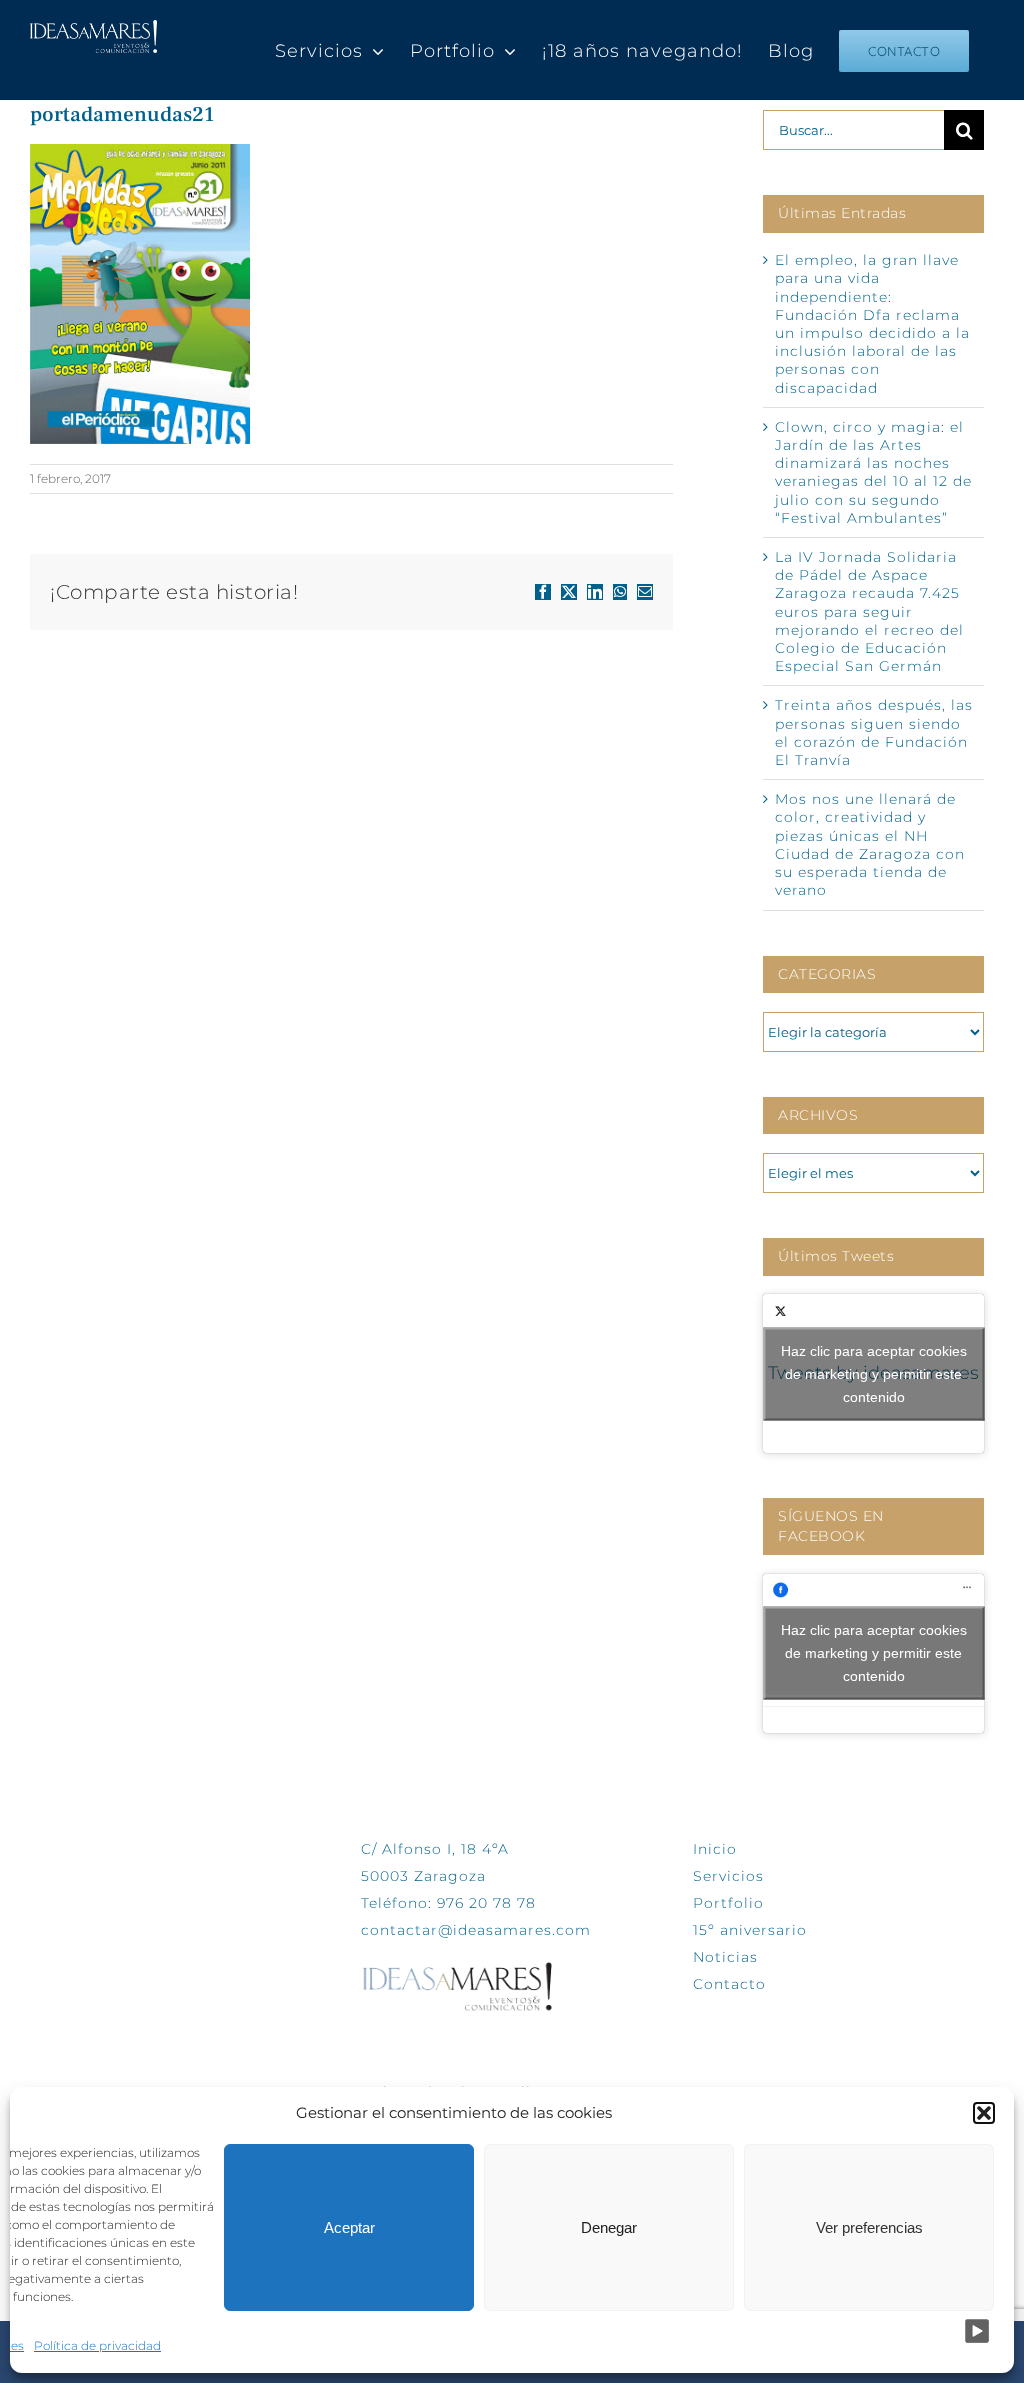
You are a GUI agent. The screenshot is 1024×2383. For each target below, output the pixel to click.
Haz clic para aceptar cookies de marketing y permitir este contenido (874, 1373)
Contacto (729, 1984)
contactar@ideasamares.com (476, 1930)
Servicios (728, 1876)
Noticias (725, 1957)
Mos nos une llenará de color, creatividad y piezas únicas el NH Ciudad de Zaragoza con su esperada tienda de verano (870, 844)
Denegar (609, 2227)
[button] (984, 2113)
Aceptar (349, 2227)
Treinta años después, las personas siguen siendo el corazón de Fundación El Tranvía (874, 732)
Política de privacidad (97, 2345)
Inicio (715, 1849)
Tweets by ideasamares (873, 1373)
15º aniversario (750, 1930)
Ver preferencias (869, 2227)
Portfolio (728, 1903)
